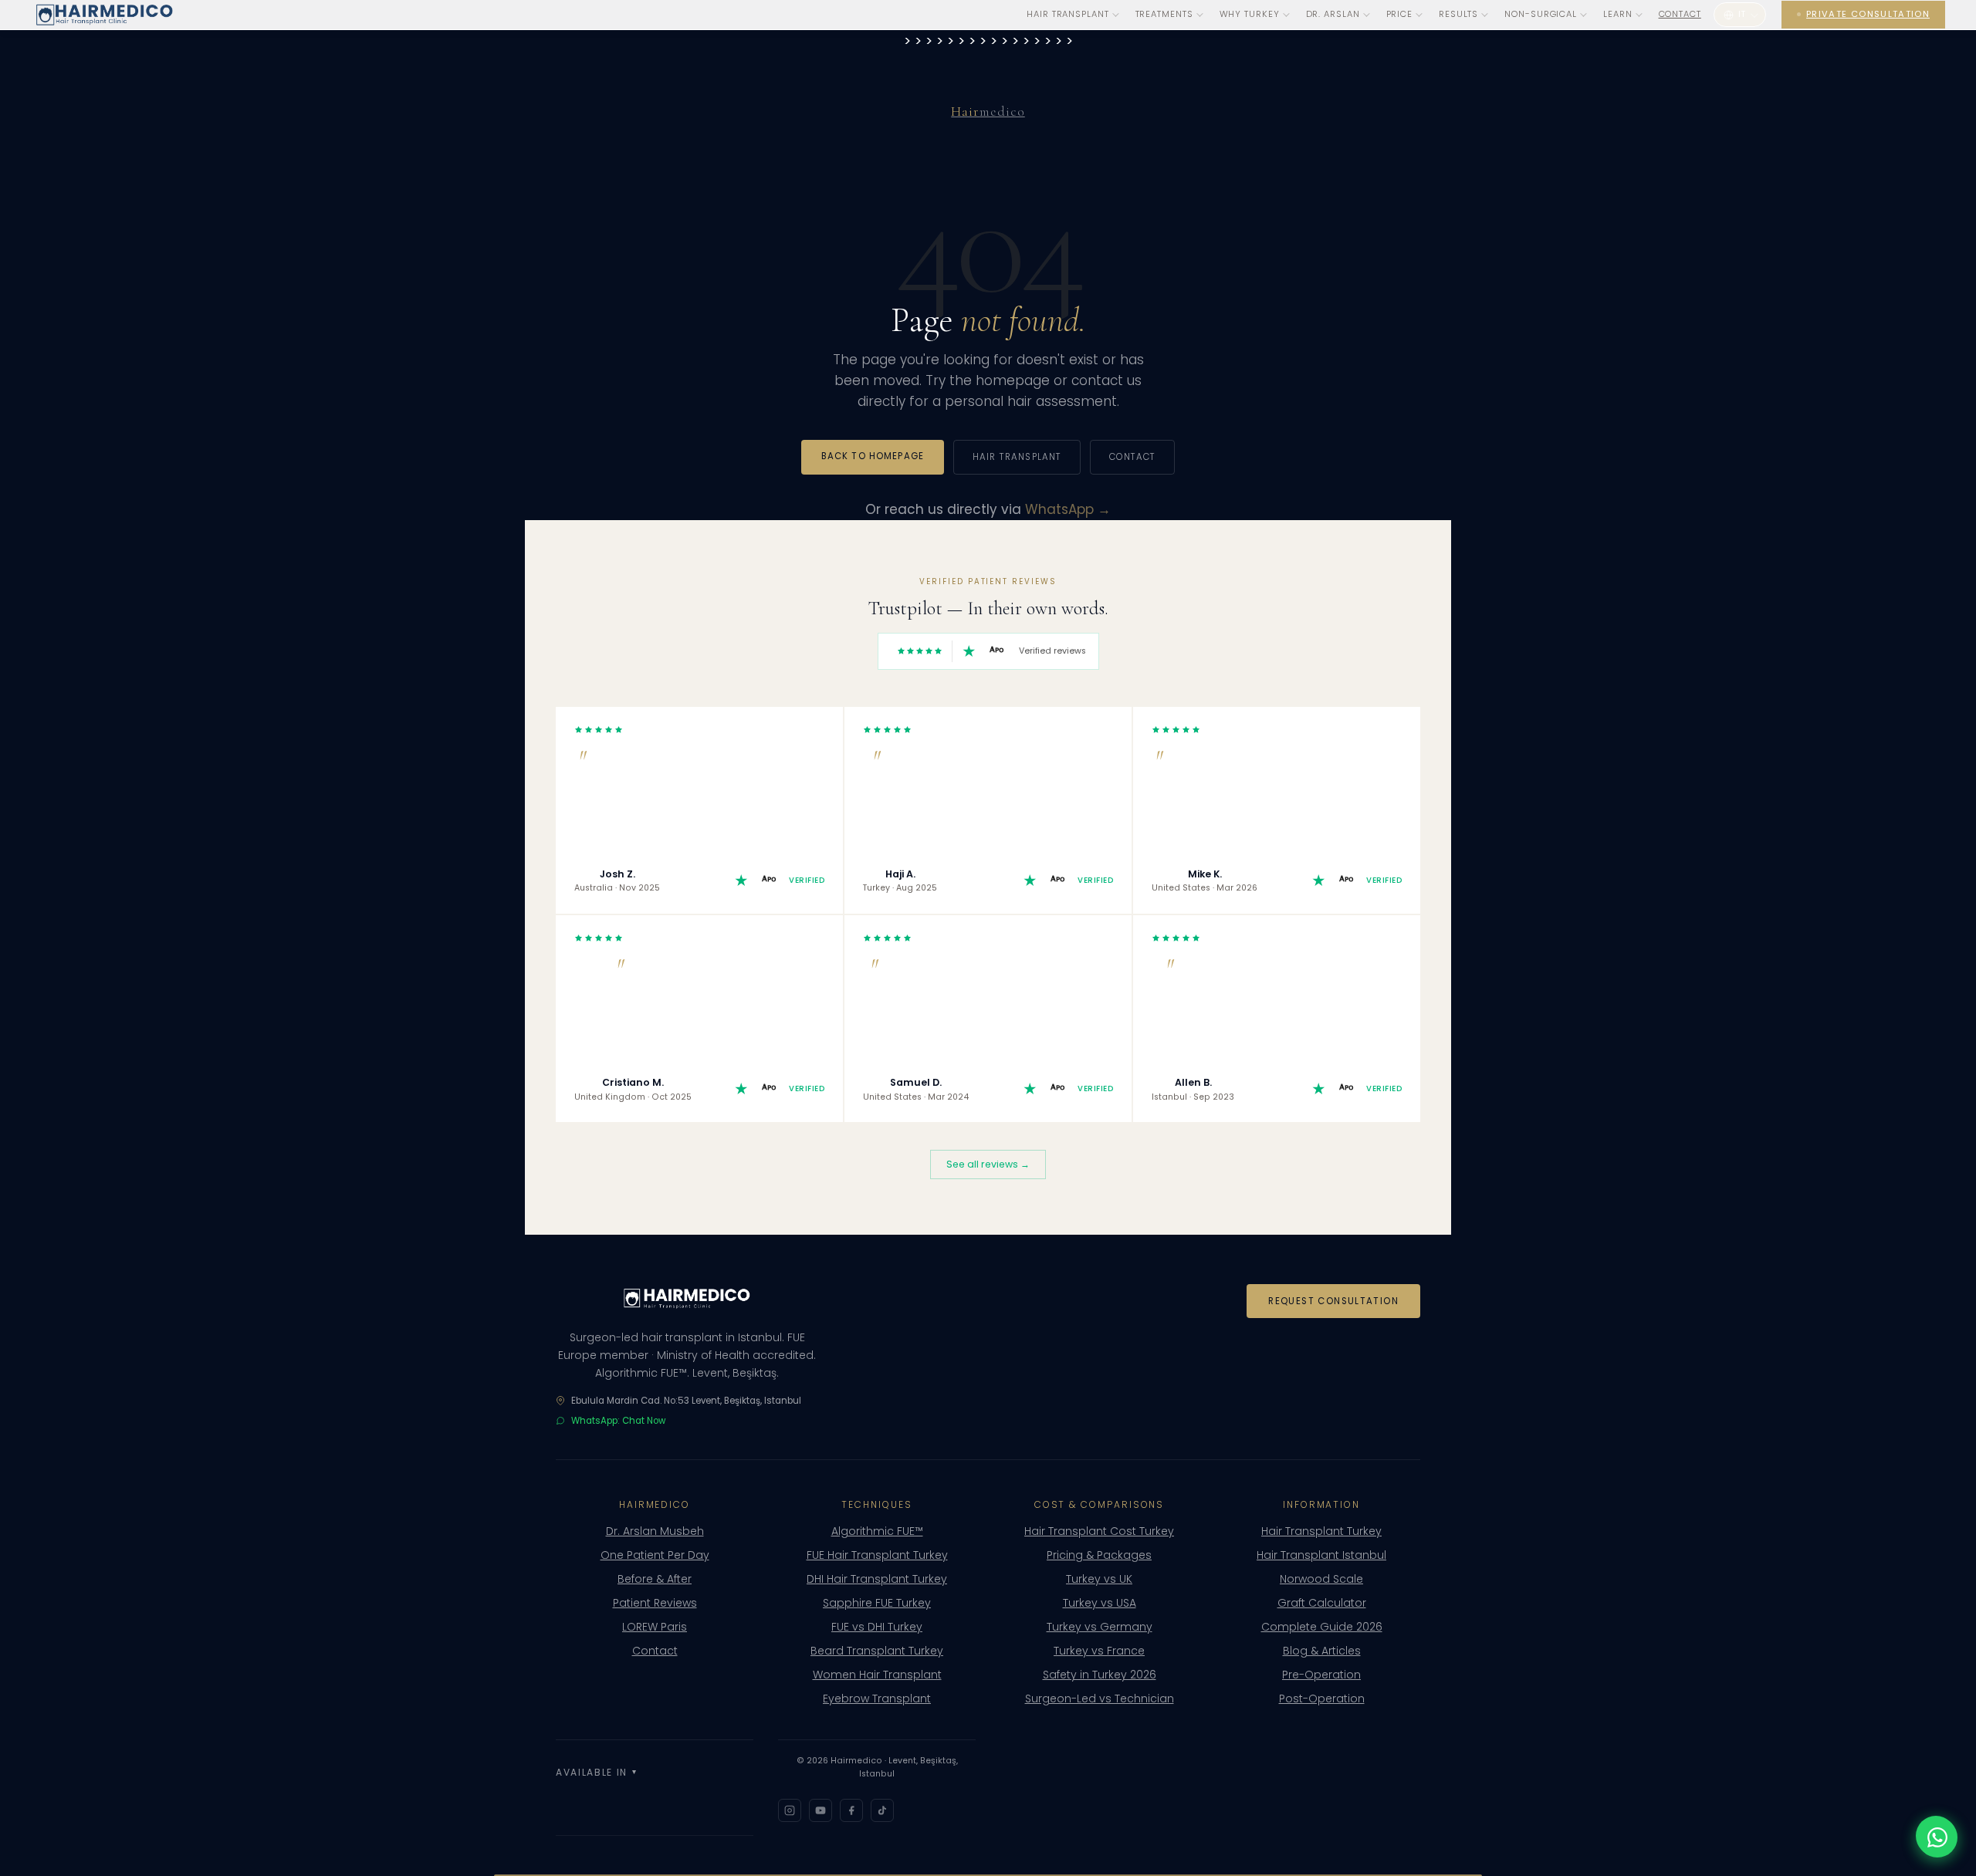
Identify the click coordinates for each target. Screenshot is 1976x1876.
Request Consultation (1333, 1301)
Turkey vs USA (1100, 1603)
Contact (1680, 14)
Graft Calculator (1322, 1603)
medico (988, 112)
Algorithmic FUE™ (877, 1531)
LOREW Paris (655, 1627)
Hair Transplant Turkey (1321, 1531)
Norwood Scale (1321, 1579)
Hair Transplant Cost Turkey (1099, 1531)
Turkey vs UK (1099, 1579)
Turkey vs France (1099, 1651)
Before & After (655, 1579)
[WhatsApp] (1937, 1837)
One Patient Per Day (655, 1555)
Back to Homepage (873, 456)
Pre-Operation (1321, 1675)
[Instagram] (790, 1810)
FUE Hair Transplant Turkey (877, 1555)
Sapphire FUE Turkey (877, 1603)
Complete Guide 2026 (1322, 1627)
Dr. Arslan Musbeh (655, 1531)
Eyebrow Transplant (877, 1699)
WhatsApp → (1068, 509)
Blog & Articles (1322, 1651)
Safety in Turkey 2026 (1100, 1675)
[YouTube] (821, 1810)
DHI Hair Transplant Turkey (877, 1579)
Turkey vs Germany (1100, 1627)
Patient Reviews (655, 1603)
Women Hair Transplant (877, 1675)
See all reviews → (988, 1164)
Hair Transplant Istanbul (1321, 1555)
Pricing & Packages (1099, 1555)
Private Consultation (1868, 14)
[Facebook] (851, 1810)
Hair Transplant (1017, 457)
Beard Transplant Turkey (877, 1651)
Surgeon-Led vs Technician (1100, 1699)
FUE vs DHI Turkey (877, 1627)
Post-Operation (1322, 1699)
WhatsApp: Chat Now (618, 1421)
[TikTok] (882, 1810)
